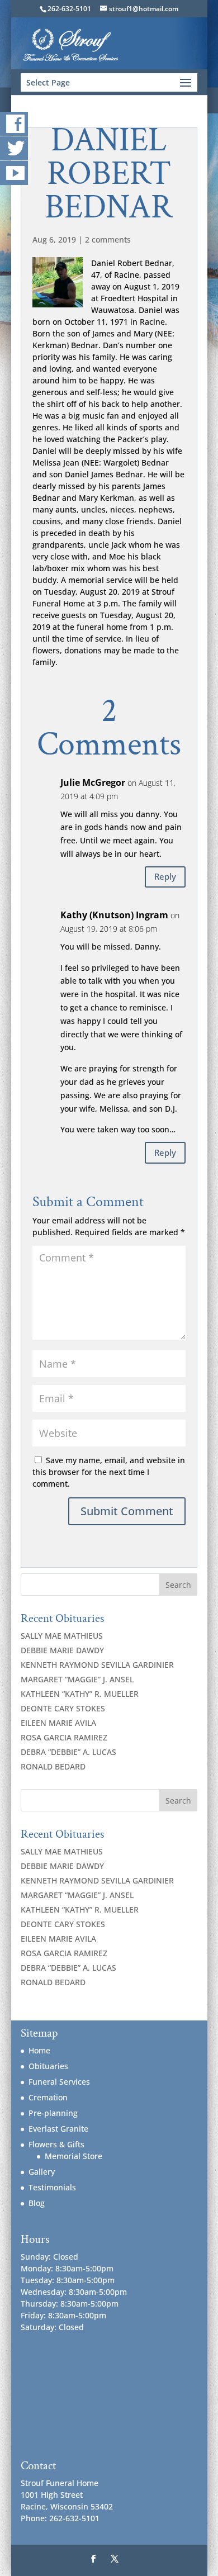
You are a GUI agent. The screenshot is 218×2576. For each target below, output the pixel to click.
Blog (37, 2203)
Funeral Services (59, 2082)
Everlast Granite (58, 2129)
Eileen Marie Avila (58, 1723)
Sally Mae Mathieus (62, 1636)
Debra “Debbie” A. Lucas (68, 1752)
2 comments (108, 239)
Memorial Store (74, 2156)
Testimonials (52, 2187)
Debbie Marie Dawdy (62, 1650)
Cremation (48, 2097)
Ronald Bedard (53, 1766)
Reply (165, 876)
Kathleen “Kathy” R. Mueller (80, 1694)
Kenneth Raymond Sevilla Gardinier (97, 1665)
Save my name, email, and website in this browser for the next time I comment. (109, 1472)
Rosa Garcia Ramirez (64, 1737)
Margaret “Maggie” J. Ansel (77, 1679)
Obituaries (48, 2066)
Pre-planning (53, 2113)
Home (39, 2050)
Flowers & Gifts (56, 2144)
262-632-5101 (69, 9)
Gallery (42, 2172)
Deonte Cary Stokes (63, 1708)
